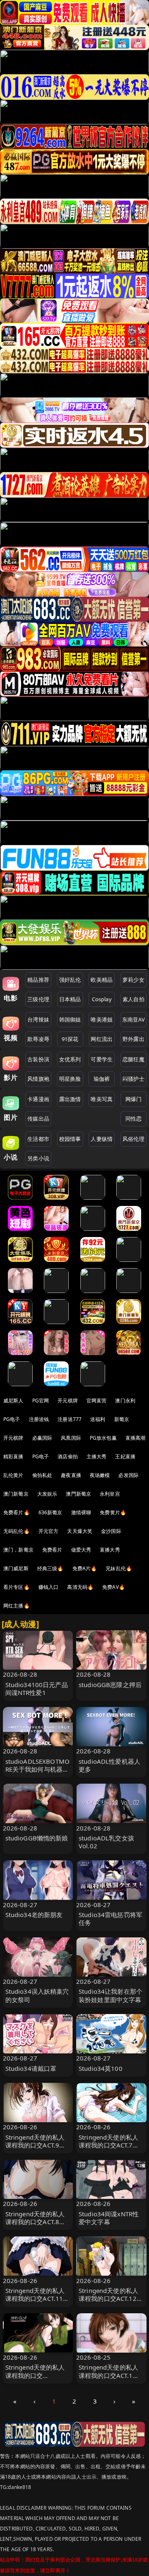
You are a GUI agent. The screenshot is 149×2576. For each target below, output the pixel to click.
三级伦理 (38, 999)
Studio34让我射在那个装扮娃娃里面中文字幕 (111, 1995)
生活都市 (38, 1139)
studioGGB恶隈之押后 (110, 1685)
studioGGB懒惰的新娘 (37, 1838)
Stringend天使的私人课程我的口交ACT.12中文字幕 (111, 2298)
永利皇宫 (110, 1494)
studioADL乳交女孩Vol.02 (106, 1842)
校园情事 (70, 1139)
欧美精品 (102, 980)
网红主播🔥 (17, 1606)
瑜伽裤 (102, 1079)
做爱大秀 (81, 1550)
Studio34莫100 (101, 2068)
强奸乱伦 (70, 980)
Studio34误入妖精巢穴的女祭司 (37, 1995)
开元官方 (49, 1531)
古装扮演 (38, 1059)
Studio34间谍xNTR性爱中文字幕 (109, 2218)
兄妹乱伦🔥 (119, 1568)
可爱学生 (102, 1059)
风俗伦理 (133, 1139)
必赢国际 (42, 1438)
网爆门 (133, 1099)
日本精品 (70, 999)
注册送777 (70, 1419)
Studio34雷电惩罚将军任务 (111, 1919)
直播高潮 (136, 1438)
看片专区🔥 (17, 1587)
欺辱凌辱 (38, 1039)
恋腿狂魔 (133, 1059)
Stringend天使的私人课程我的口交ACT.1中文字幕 (109, 2375)
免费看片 (52, 1550)
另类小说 (38, 1158)
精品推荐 (38, 980)
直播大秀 (110, 1550)
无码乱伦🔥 (17, 1531)
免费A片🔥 (85, 1568)
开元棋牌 (68, 1401)
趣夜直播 (71, 1475)
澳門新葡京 (78, 1494)
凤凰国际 (71, 1438)
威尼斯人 (13, 1401)
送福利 (98, 1419)
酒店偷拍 (68, 1456)
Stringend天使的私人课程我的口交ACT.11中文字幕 (37, 2298)
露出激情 (70, 1099)
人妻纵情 (102, 1139)
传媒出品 (38, 1119)
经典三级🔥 (50, 1568)
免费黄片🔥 (113, 1512)
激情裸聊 (81, 1512)
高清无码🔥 (80, 1587)
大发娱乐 (47, 1494)
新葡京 (122, 1419)
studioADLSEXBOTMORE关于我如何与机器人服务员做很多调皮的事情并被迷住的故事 (38, 1773)
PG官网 (41, 1401)
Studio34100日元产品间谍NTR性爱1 (37, 1689)
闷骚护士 (133, 1079)
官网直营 (97, 1401)
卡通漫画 (38, 1099)
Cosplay (102, 999)
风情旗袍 (38, 1079)
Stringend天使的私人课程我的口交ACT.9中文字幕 (36, 2145)
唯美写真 (102, 1099)
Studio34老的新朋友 (34, 1915)
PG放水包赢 (103, 1438)
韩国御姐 (70, 1019)
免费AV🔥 (114, 1587)
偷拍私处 (42, 1475)
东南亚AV (133, 1019)
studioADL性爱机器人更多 (109, 1765)
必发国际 (129, 1475)
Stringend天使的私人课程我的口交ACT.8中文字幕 (36, 2222)
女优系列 (70, 1059)
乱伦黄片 (13, 1475)
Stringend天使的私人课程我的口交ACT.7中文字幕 (109, 2145)
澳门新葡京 (16, 1494)
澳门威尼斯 (16, 1568)
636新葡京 (50, 1512)
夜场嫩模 (100, 1475)
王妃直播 (125, 1456)
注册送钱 (39, 1419)
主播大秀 (97, 1456)
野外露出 (133, 1039)
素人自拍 (133, 999)
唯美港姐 (102, 1019)
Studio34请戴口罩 (31, 2068)
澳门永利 (125, 1401)
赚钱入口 (49, 1587)
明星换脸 (70, 1079)
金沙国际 (111, 1531)
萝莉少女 (133, 980)
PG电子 (12, 1419)
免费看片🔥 (17, 1512)
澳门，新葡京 (18, 1550)
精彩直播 (13, 1456)
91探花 (70, 1039)
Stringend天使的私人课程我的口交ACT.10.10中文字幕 (35, 2375)
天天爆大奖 (80, 1531)
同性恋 (133, 1119)
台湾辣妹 (38, 1019)
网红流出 (102, 1039)
